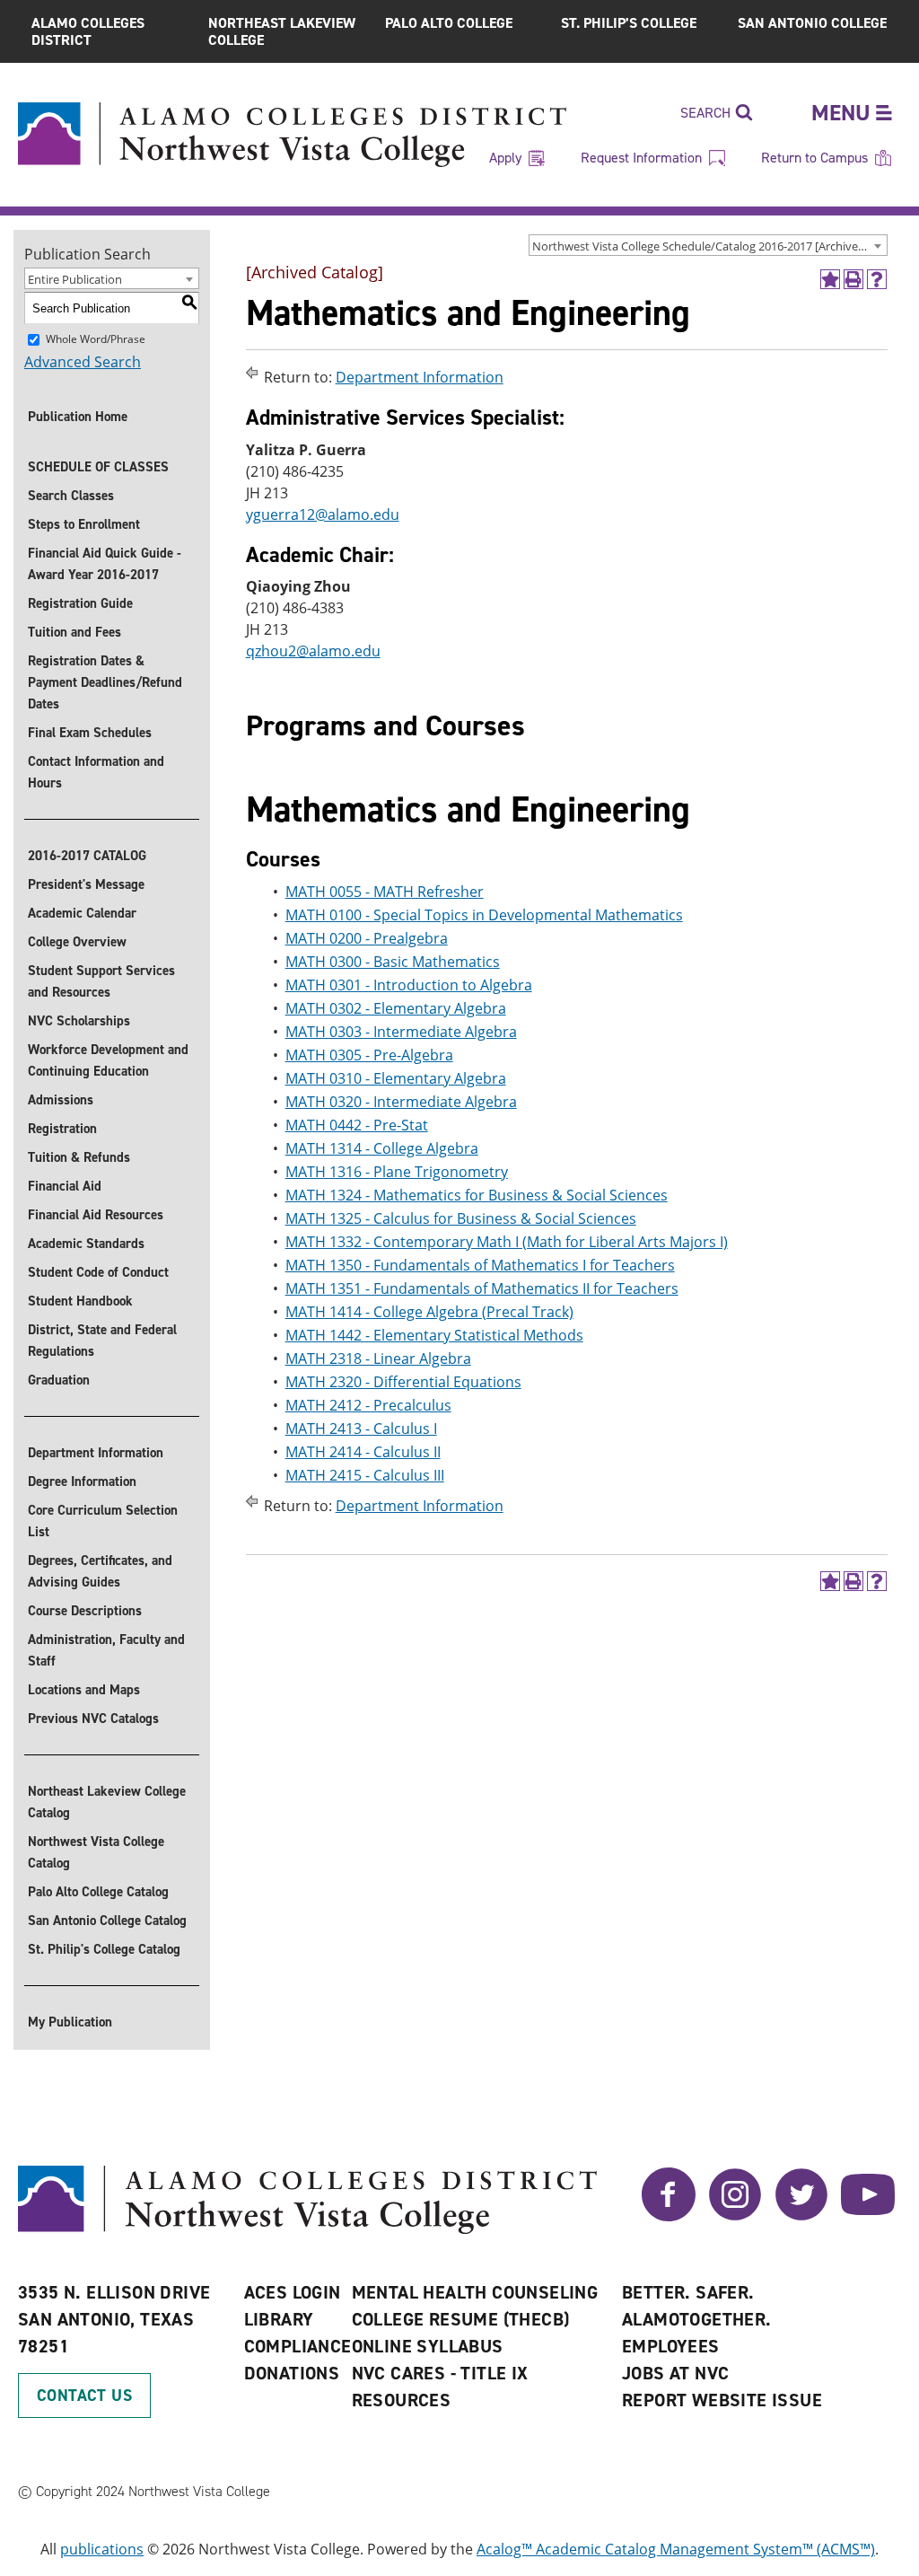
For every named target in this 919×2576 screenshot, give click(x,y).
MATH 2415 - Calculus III (365, 1475)
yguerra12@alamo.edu (323, 514)
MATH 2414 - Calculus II (363, 1452)
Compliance (298, 2346)
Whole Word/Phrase (96, 339)
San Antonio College (812, 23)
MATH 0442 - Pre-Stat (357, 1125)
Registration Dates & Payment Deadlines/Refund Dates (105, 682)
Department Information (96, 1453)
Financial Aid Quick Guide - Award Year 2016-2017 (105, 564)
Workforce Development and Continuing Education (108, 1060)
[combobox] (708, 245)
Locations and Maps (84, 1690)
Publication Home (78, 417)
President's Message (86, 884)
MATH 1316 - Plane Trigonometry (397, 1172)
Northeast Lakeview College (282, 31)
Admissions (61, 1100)
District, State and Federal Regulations (102, 1341)
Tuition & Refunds (79, 1157)
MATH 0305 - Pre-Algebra (369, 1055)
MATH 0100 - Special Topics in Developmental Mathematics (484, 915)
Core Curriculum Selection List (103, 1521)
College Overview (77, 942)
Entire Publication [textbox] (75, 279)
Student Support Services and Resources (101, 981)
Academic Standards (86, 1244)
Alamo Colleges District (88, 31)
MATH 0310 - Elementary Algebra (396, 1078)
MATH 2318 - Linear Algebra (378, 1358)
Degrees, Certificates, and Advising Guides (100, 1571)
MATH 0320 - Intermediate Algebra (401, 1102)
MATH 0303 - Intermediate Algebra (401, 1032)
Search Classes (71, 496)
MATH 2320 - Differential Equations (403, 1382)
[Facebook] (669, 2216)
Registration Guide (80, 603)
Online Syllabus (428, 2346)
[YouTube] (868, 2216)
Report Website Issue (722, 2400)
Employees (671, 2346)
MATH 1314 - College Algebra (382, 1148)
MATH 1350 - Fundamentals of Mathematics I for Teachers (480, 1265)
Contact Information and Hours (96, 772)
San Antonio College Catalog (107, 1921)
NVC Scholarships (79, 1021)
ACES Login (293, 2292)
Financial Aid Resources (96, 1215)
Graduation (59, 1380)
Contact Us (84, 2396)
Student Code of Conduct (98, 1272)
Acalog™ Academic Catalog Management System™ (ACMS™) (676, 2549)
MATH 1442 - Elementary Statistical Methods (434, 1335)
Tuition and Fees (74, 632)
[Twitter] (801, 2216)
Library (279, 2319)
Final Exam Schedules (90, 733)
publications (102, 2549)
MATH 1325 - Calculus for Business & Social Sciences (461, 1218)
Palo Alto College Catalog (98, 1892)
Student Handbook (80, 1301)
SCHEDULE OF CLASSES (98, 467)
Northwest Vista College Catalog (96, 1852)
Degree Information (82, 1481)
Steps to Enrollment (84, 524)
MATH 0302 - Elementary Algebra (396, 1008)
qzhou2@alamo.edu (313, 651)
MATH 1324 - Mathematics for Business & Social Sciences (477, 1195)
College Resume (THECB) (461, 2319)
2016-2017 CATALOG (87, 856)
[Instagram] (735, 2216)
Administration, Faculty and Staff (106, 1650)
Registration (62, 1129)
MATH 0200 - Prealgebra (367, 938)
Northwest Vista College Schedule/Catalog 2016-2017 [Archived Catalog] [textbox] (709, 246)
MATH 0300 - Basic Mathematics (393, 962)
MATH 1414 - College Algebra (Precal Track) (429, 1312)
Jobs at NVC (675, 2373)
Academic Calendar (82, 913)
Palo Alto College (449, 23)
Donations (292, 2373)
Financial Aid (65, 1186)
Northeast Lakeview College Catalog (107, 1802)
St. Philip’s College (629, 23)
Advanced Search (83, 362)
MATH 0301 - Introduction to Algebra (409, 985)
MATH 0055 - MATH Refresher (385, 892)
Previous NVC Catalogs (93, 1719)
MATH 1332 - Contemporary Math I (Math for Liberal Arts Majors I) (507, 1242)
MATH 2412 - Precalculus (368, 1405)
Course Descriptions (85, 1611)
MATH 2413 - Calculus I (361, 1429)
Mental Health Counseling (475, 2292)
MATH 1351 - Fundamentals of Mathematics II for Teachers (482, 1288)
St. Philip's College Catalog (104, 1949)
